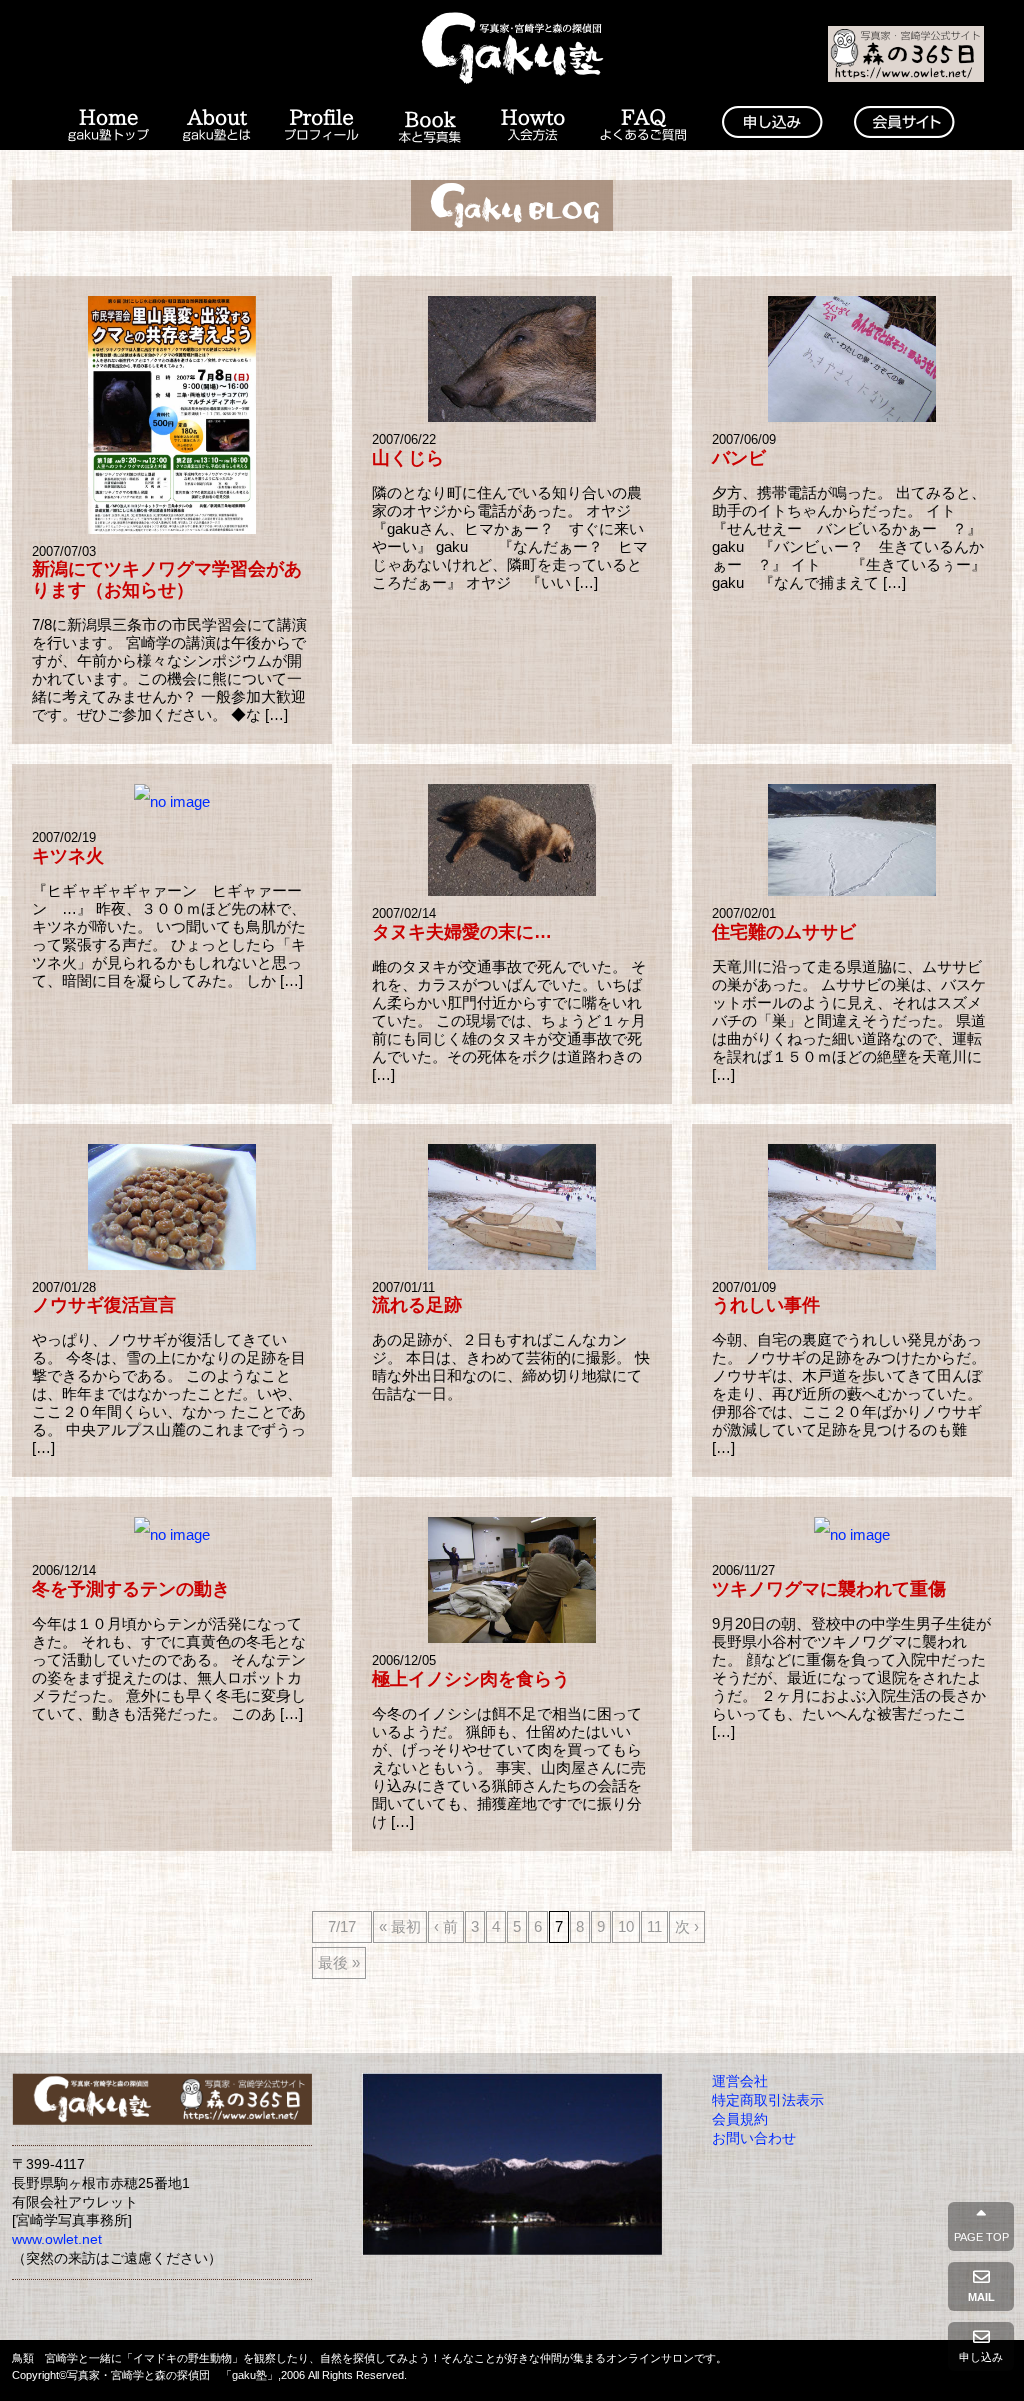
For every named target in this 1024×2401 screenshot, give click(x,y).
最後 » (339, 1962)
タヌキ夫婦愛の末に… (462, 932)
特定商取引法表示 (768, 2100)
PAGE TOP (981, 2237)
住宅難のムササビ (784, 932)
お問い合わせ (754, 2138)
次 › (687, 1926)
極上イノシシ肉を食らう (471, 1679)
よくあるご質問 (644, 126)
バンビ (739, 458)
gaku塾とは (217, 126)
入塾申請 (772, 126)
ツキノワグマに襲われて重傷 (829, 1589)
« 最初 (400, 1926)
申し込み (981, 2357)
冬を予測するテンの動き (131, 1589)
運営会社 (740, 2081)
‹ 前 (446, 1926)
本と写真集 (429, 126)
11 (654, 1926)
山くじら (408, 458)
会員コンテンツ (904, 126)
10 (626, 1926)
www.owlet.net (57, 2239)
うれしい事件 (766, 1305)
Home (107, 126)
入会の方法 (532, 126)
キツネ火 (68, 856)
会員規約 (740, 2119)
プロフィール (322, 126)
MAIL (981, 2297)
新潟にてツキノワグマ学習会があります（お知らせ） (167, 579)
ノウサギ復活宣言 (104, 1305)
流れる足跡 (417, 1305)
